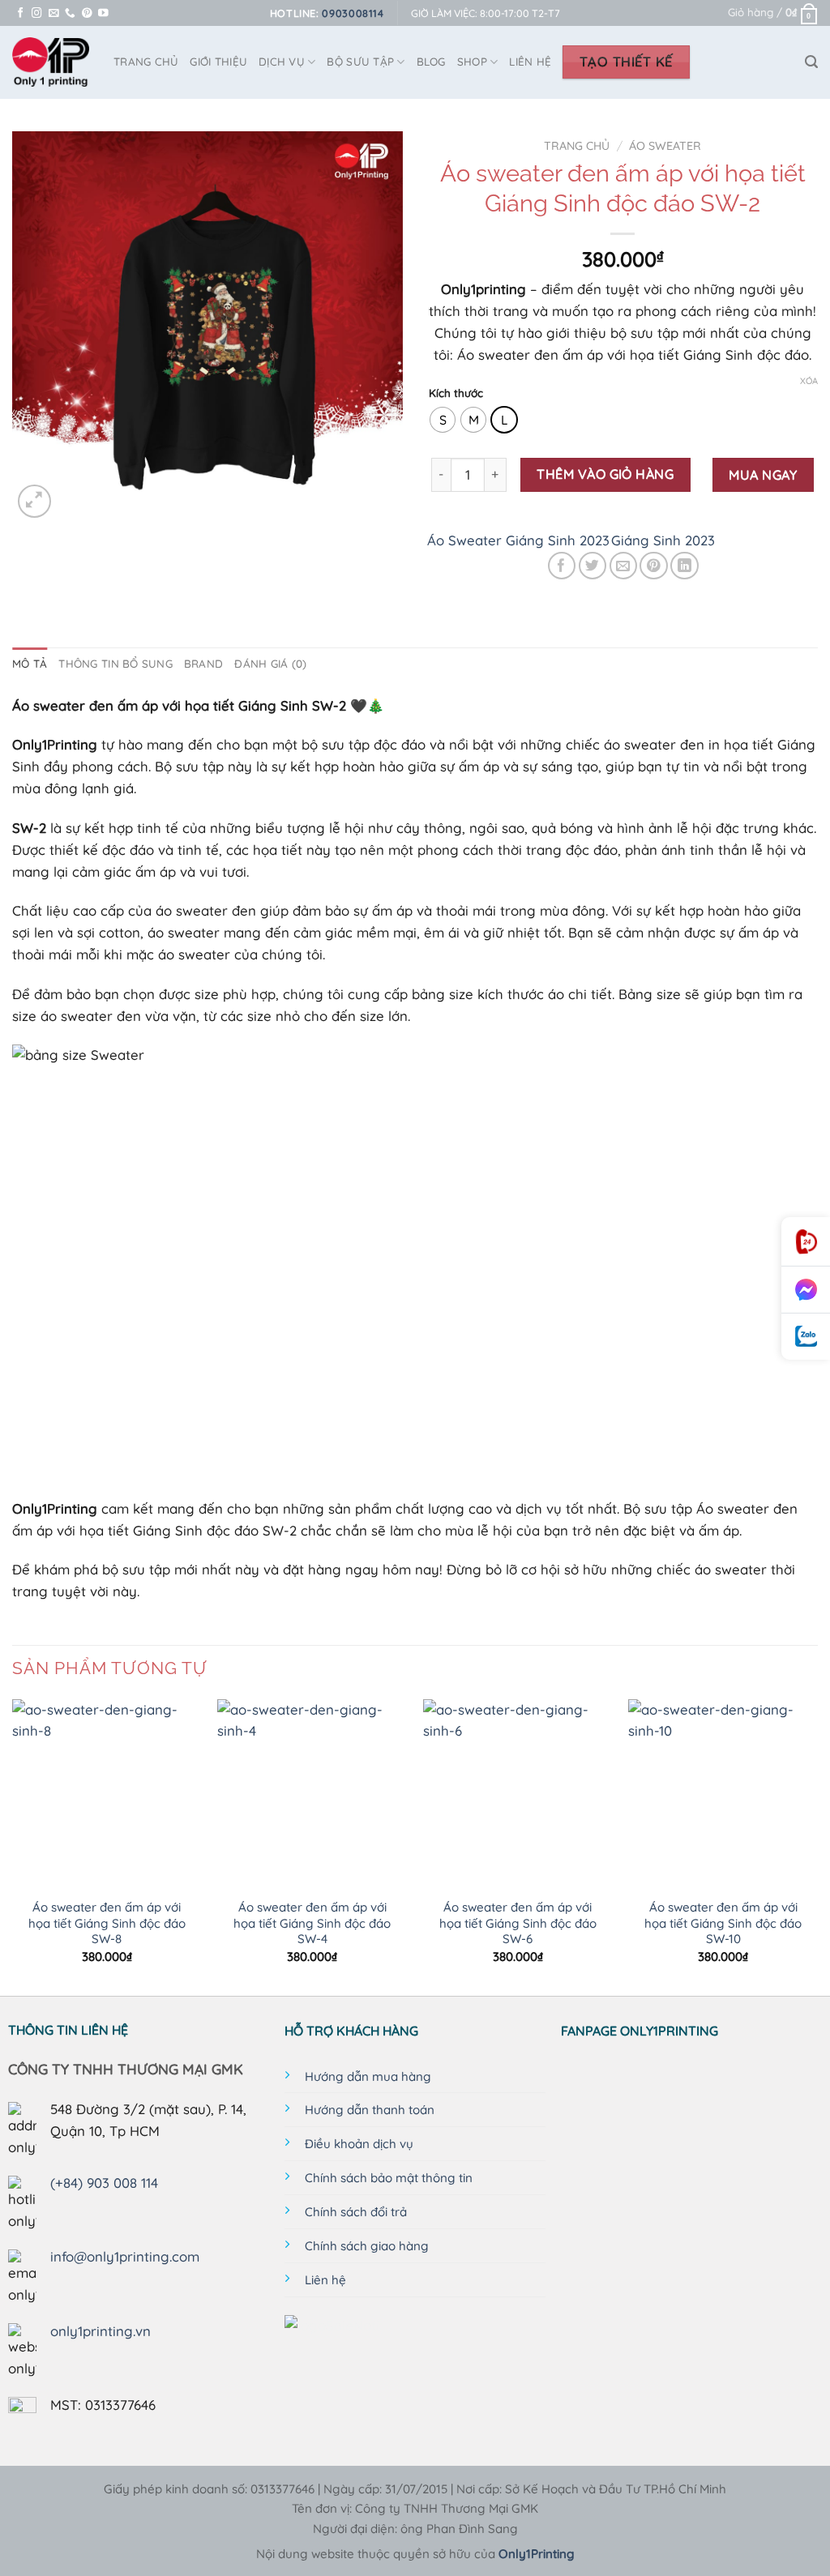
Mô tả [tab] (30, 664)
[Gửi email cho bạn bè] (624, 566)
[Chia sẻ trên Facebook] (562, 566)
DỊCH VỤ (282, 62)
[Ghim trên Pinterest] (654, 566)
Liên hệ (530, 62)
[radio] (443, 420)
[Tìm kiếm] (811, 62)
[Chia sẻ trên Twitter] (593, 566)
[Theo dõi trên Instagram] (37, 14)
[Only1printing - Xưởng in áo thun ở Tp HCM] (51, 62)
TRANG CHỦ (146, 62)
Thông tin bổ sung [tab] (116, 664)
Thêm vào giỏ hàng (605, 474)
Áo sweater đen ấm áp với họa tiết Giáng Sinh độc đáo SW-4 (312, 1923)
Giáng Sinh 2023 (663, 540)
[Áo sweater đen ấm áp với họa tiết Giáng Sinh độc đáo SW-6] (518, 1794)
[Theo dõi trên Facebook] (21, 14)
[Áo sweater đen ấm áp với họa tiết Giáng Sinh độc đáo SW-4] (312, 1794)
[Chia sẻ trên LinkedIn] (685, 566)
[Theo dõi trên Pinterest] (87, 14)
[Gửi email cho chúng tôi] (54, 14)
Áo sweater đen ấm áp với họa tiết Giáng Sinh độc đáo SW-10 (723, 1923)
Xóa (809, 381)
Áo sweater (665, 146)
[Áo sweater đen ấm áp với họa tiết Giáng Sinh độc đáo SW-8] (107, 1794)
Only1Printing (537, 2554)
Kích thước (456, 393)
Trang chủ (577, 146)
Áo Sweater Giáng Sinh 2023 (518, 540)
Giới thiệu (218, 62)
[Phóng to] (34, 501)
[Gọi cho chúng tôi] (70, 14)
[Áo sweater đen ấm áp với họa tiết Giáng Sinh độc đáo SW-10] (723, 1794)
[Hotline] (806, 1242)
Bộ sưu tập (360, 62)
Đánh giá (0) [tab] (270, 664)
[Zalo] (806, 1337)
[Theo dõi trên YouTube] (103, 14)
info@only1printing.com (125, 2256)
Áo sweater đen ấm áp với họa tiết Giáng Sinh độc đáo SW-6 (518, 1923)
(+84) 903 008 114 (104, 2183)
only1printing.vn (101, 2331)
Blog (431, 62)
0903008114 (353, 13)
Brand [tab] (203, 664)
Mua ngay (763, 475)
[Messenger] (806, 1290)
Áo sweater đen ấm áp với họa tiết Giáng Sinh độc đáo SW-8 (107, 1923)
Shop (472, 62)
